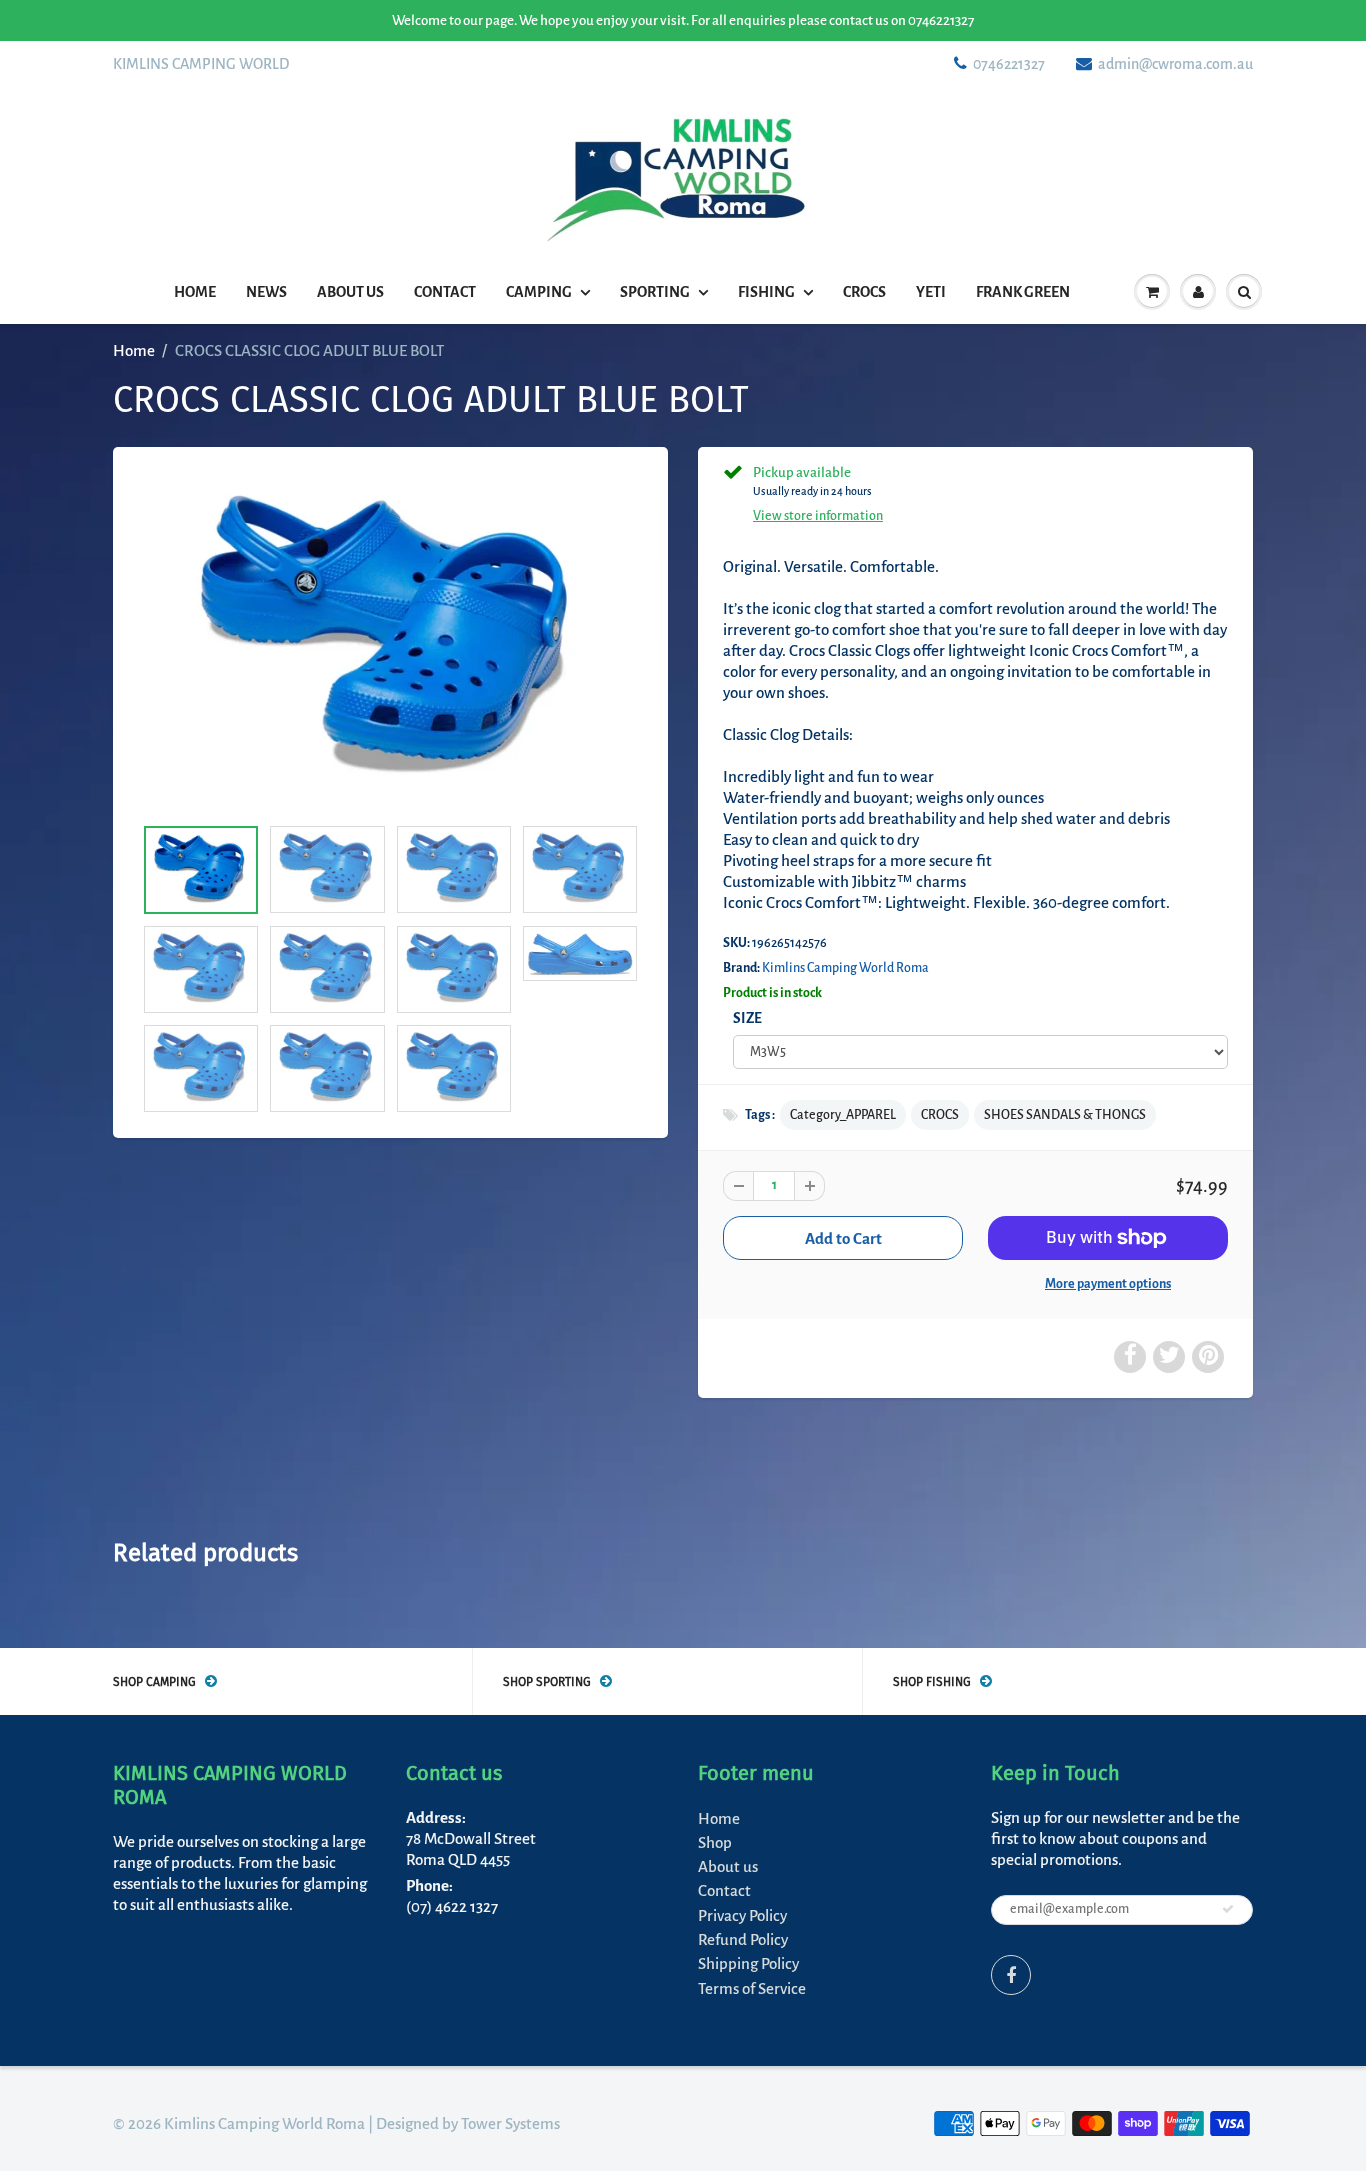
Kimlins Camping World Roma (845, 968)
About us (350, 292)
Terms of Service (752, 1988)
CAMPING (539, 292)
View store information (818, 516)
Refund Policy (743, 1939)
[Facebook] (1011, 1975)
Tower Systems (510, 2123)
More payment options (1108, 1284)
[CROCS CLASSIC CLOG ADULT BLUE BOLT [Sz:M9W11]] (390, 641)
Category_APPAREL (843, 1115)
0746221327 (1009, 64)
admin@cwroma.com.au (1175, 64)
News (266, 292)
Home (195, 292)
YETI (931, 292)
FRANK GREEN (1023, 292)
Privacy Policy (742, 1915)
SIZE (747, 1018)
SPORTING (655, 292)
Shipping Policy (748, 1963)
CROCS (864, 292)
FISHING (766, 292)
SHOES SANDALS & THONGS (1065, 1115)
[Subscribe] (1228, 1909)
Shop (715, 1842)
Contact (445, 292)
